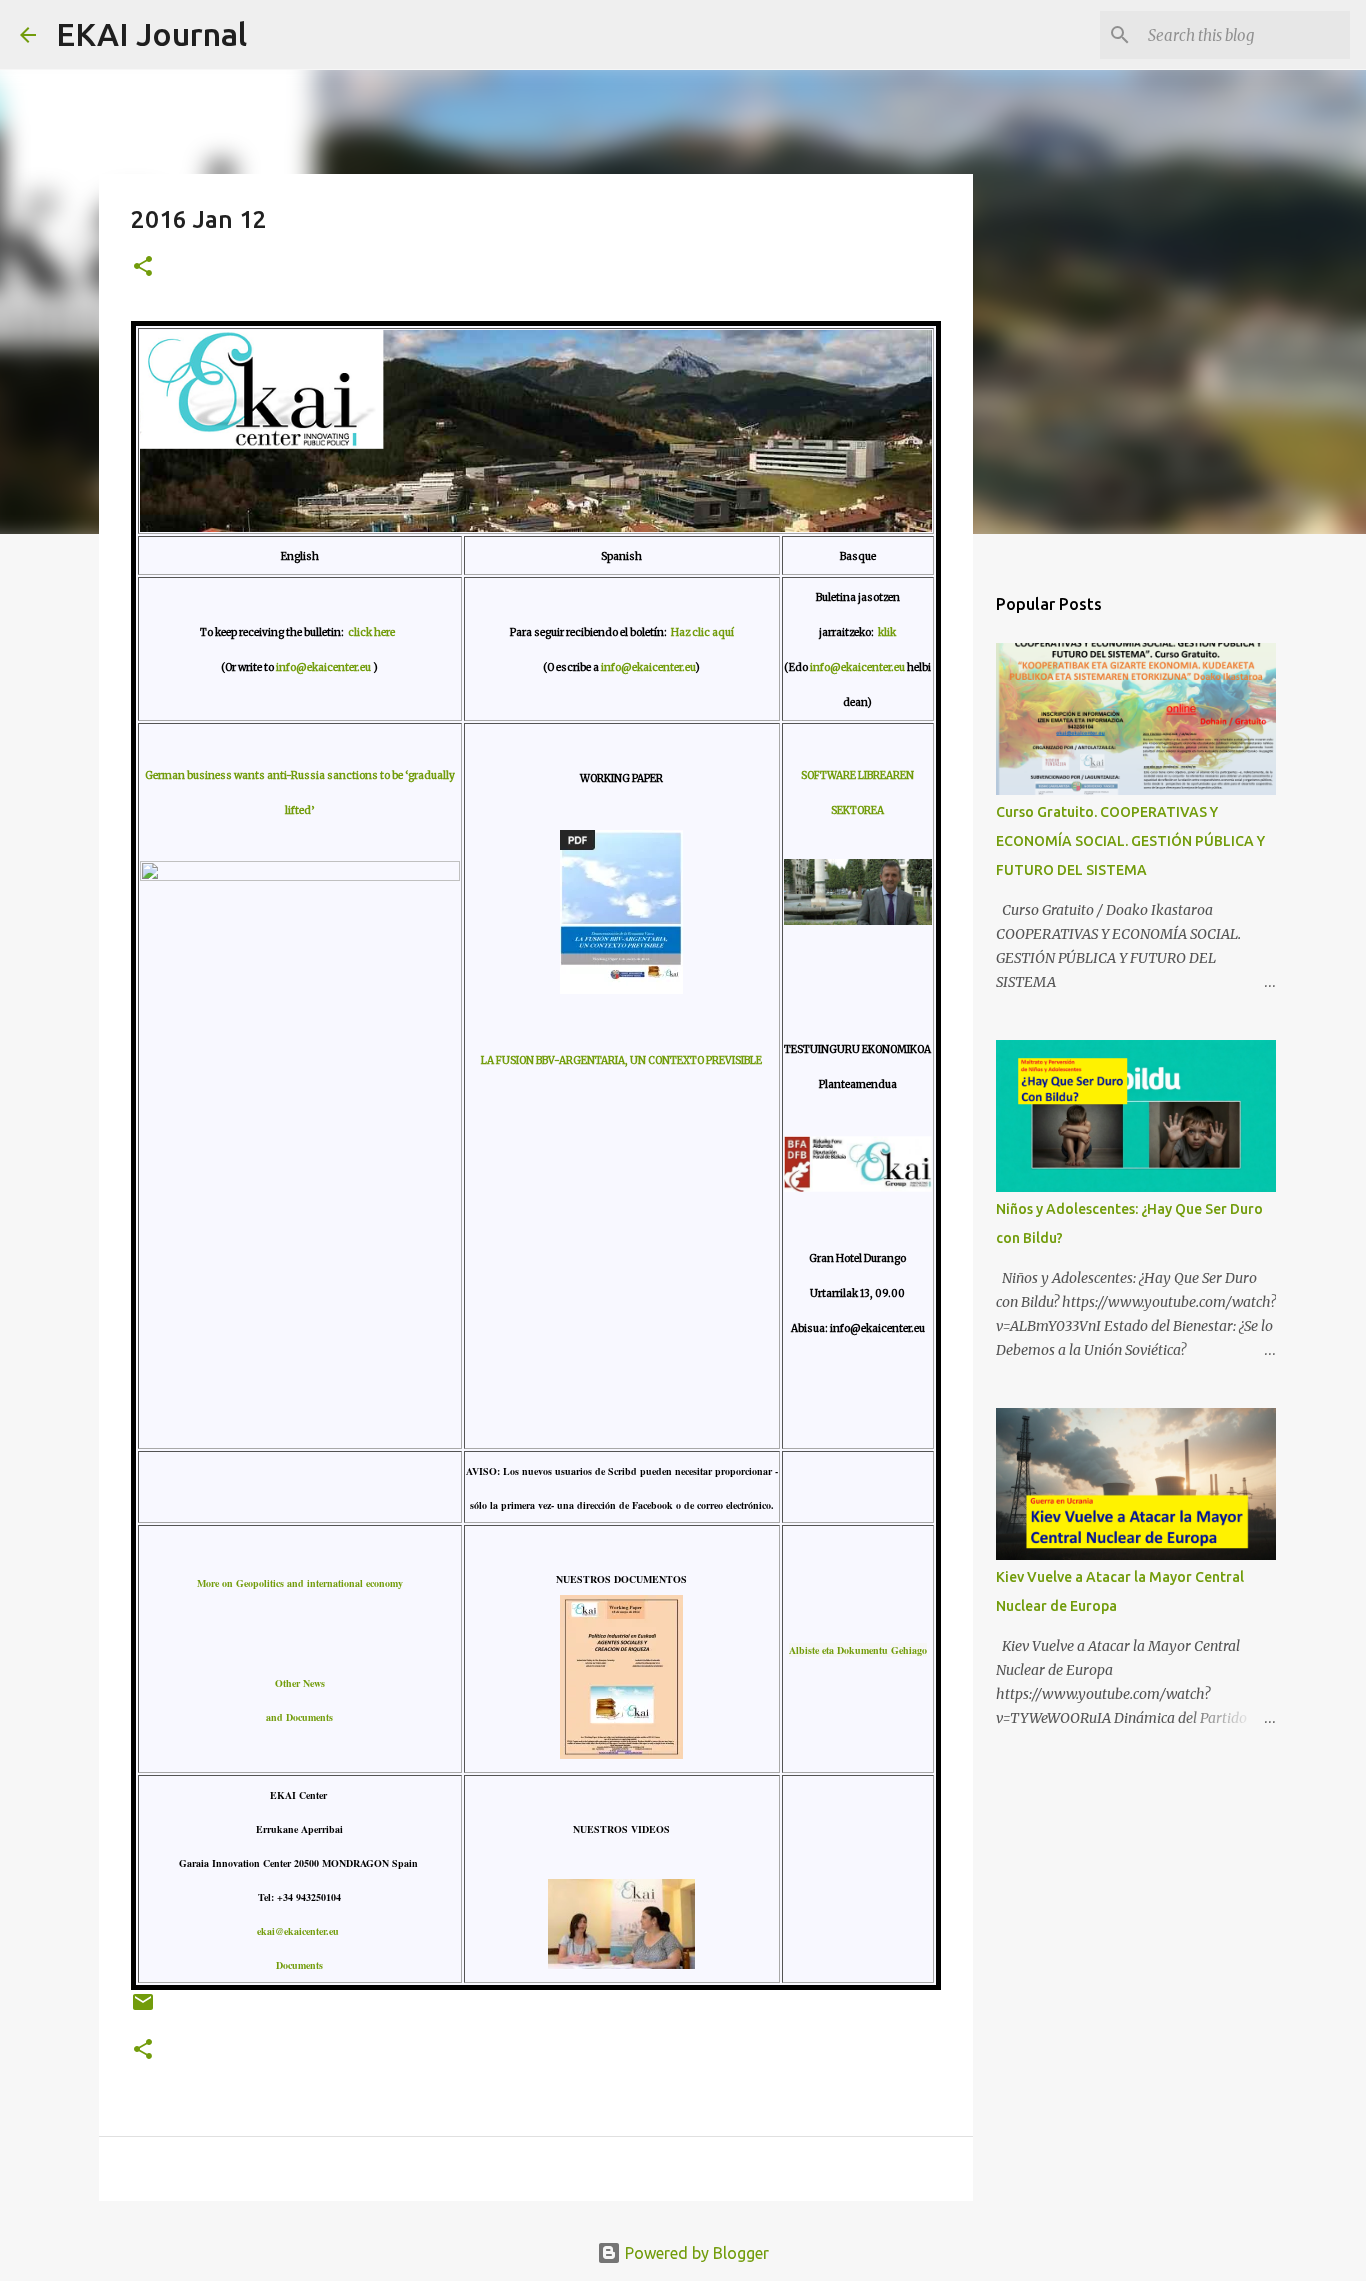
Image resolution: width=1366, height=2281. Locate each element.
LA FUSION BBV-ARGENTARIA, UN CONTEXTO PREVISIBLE (621, 1060)
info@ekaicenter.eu (324, 667)
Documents (299, 1965)
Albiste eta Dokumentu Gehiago (858, 1650)
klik (887, 632)
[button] (143, 267)
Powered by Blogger (695, 2253)
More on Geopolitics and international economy (300, 1583)
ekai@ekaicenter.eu (299, 1931)
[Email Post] (143, 2009)
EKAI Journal (151, 34)
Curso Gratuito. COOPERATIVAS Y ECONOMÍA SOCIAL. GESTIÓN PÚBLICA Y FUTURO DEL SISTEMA (1130, 841)
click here (373, 632)
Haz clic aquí (702, 632)
